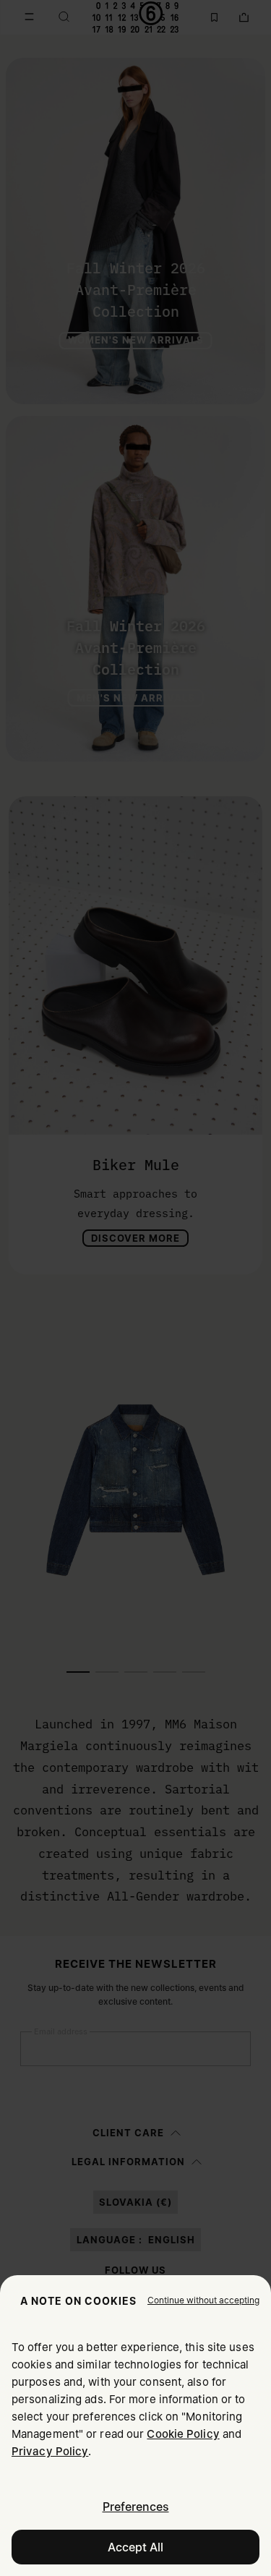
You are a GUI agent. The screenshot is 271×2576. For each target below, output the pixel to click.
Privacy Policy (50, 2451)
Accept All (135, 2547)
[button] (203, 2300)
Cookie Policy (183, 2434)
